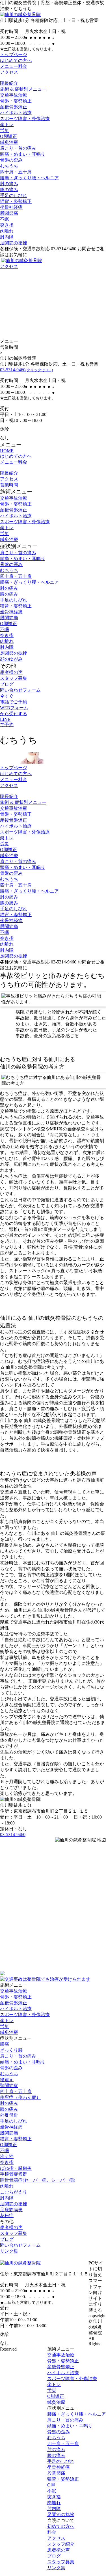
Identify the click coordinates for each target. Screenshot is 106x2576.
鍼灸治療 (9, 142)
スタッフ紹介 (61, 2544)
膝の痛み (9, 190)
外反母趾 (9, 2115)
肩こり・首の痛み (18, 148)
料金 (52, 2532)
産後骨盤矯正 (14, 107)
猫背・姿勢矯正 (16, 201)
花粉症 (7, 2216)
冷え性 (7, 2156)
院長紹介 (9, 83)
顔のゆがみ (11, 659)
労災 (5, 130)
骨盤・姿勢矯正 (16, 101)
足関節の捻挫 (14, 243)
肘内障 (7, 237)
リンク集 (9, 2251)
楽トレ (7, 125)
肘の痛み (9, 184)
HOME (7, 451)
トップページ (14, 54)
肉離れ (7, 231)
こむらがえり (14, 2192)
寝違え (7, 2080)
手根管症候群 (14, 2174)
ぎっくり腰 (11, 2050)
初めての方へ (61, 2526)
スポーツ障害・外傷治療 (25, 119)
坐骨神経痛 (11, 207)
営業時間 (9, 485)
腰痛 (5, 2044)
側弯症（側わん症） (20, 2097)
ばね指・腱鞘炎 (16, 2168)
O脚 (51, 2485)
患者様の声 (11, 672)
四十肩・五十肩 (16, 172)
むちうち (9, 166)
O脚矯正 (8, 136)
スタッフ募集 (14, 678)
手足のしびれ (14, 195)
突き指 (7, 225)
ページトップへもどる (53, 2257)
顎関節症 (9, 2086)
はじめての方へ (16, 60)
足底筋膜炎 (11, 2210)
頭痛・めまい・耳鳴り (23, 154)
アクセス (9, 72)
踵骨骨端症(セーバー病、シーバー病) (38, 2180)
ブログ (7, 684)
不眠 (5, 219)
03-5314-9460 (26, 370)
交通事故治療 (14, 95)
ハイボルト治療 (16, 113)
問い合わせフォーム (20, 690)
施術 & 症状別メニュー (23, 89)
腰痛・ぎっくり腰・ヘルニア (29, 178)
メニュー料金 (14, 66)
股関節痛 (9, 213)
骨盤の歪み (11, 160)
